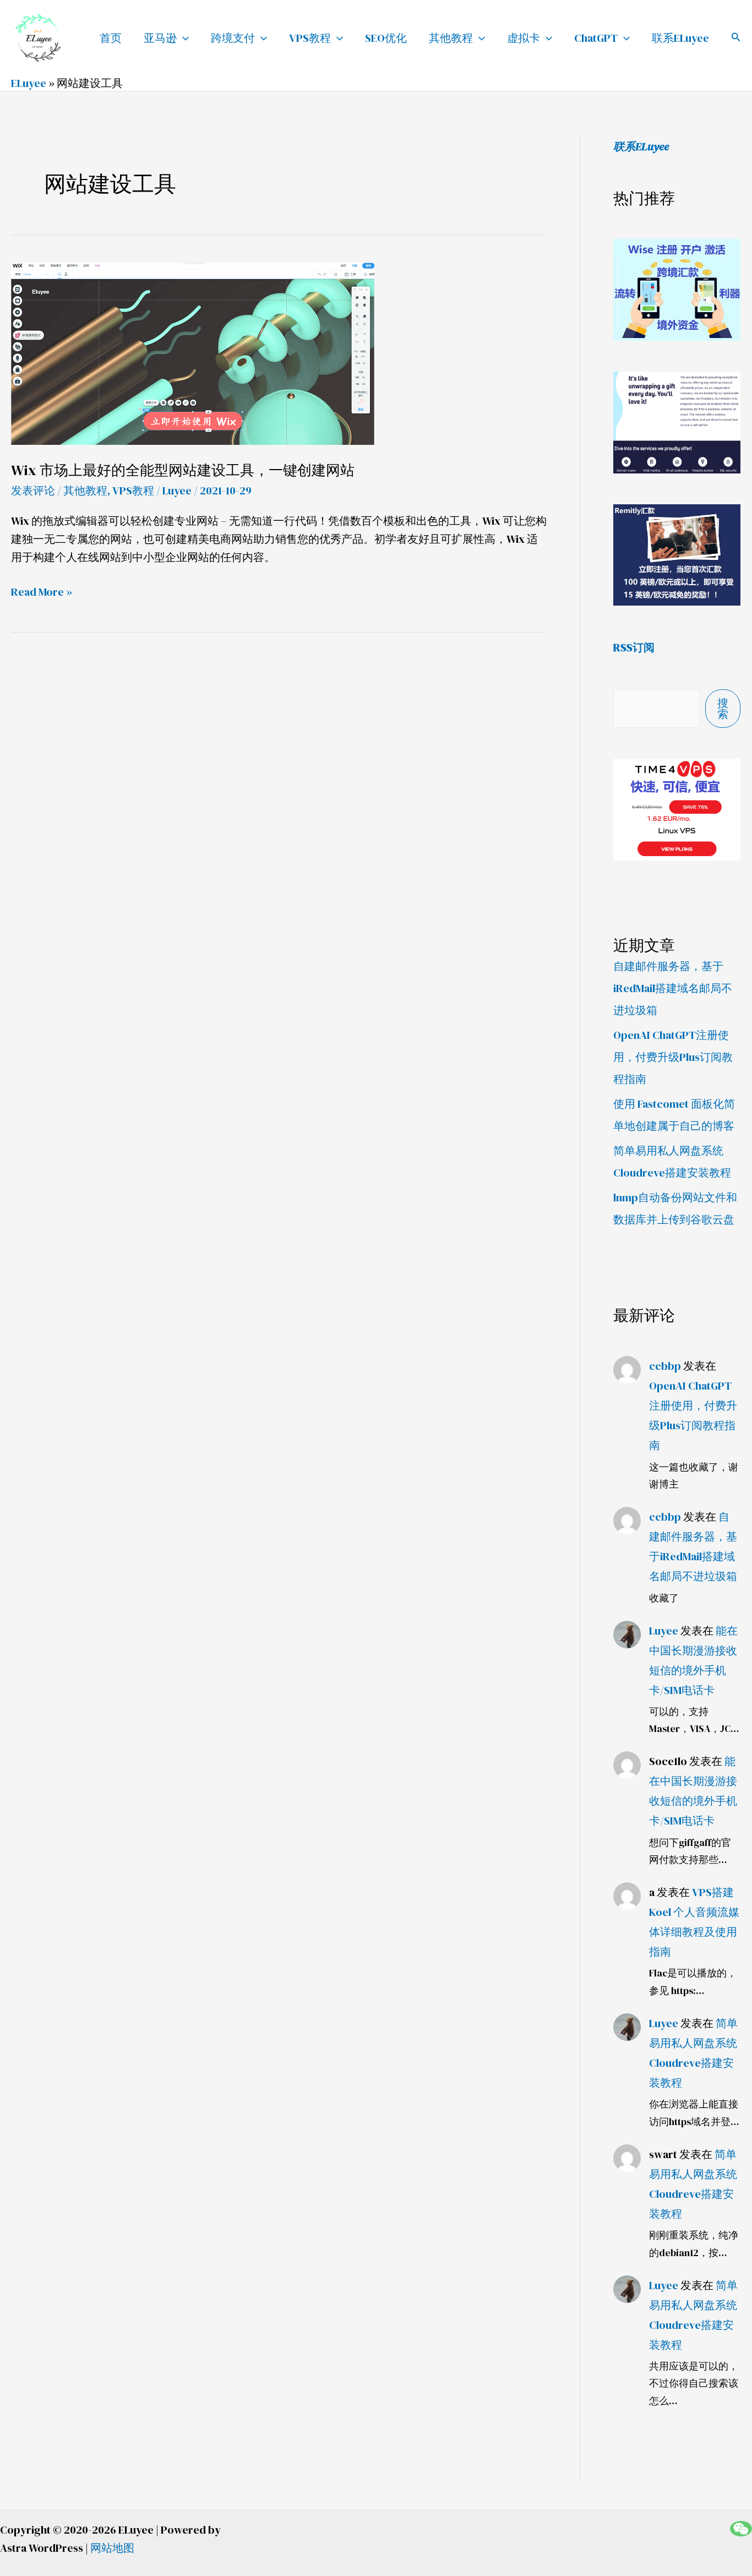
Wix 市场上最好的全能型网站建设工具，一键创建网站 (183, 470)
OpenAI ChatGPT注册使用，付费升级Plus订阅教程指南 (673, 1057)
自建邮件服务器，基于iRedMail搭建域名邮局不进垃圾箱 (673, 988)
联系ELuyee (680, 38)
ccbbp (665, 1366)
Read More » (42, 592)
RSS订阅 (634, 647)
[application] (183, 38)
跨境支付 (233, 38)
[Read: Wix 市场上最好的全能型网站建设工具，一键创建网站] (193, 352)
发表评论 (33, 491)
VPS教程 (310, 38)
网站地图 (112, 2548)
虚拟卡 (524, 38)
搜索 (723, 709)
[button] (736, 38)
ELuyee (29, 83)
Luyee (664, 1631)
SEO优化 (386, 38)
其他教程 (451, 38)
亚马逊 (160, 38)
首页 (111, 38)
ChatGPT (596, 38)
